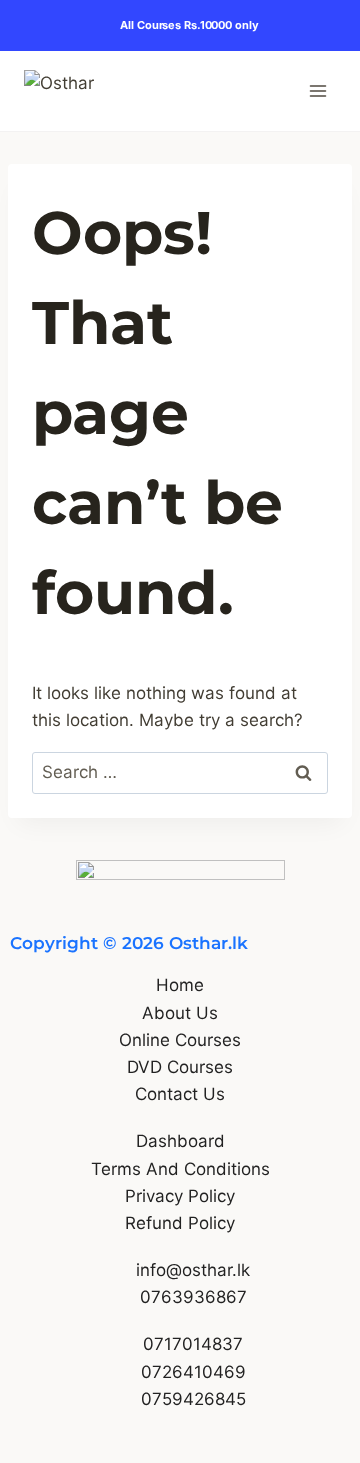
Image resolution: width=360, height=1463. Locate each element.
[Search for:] (180, 772)
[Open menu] (317, 90)
